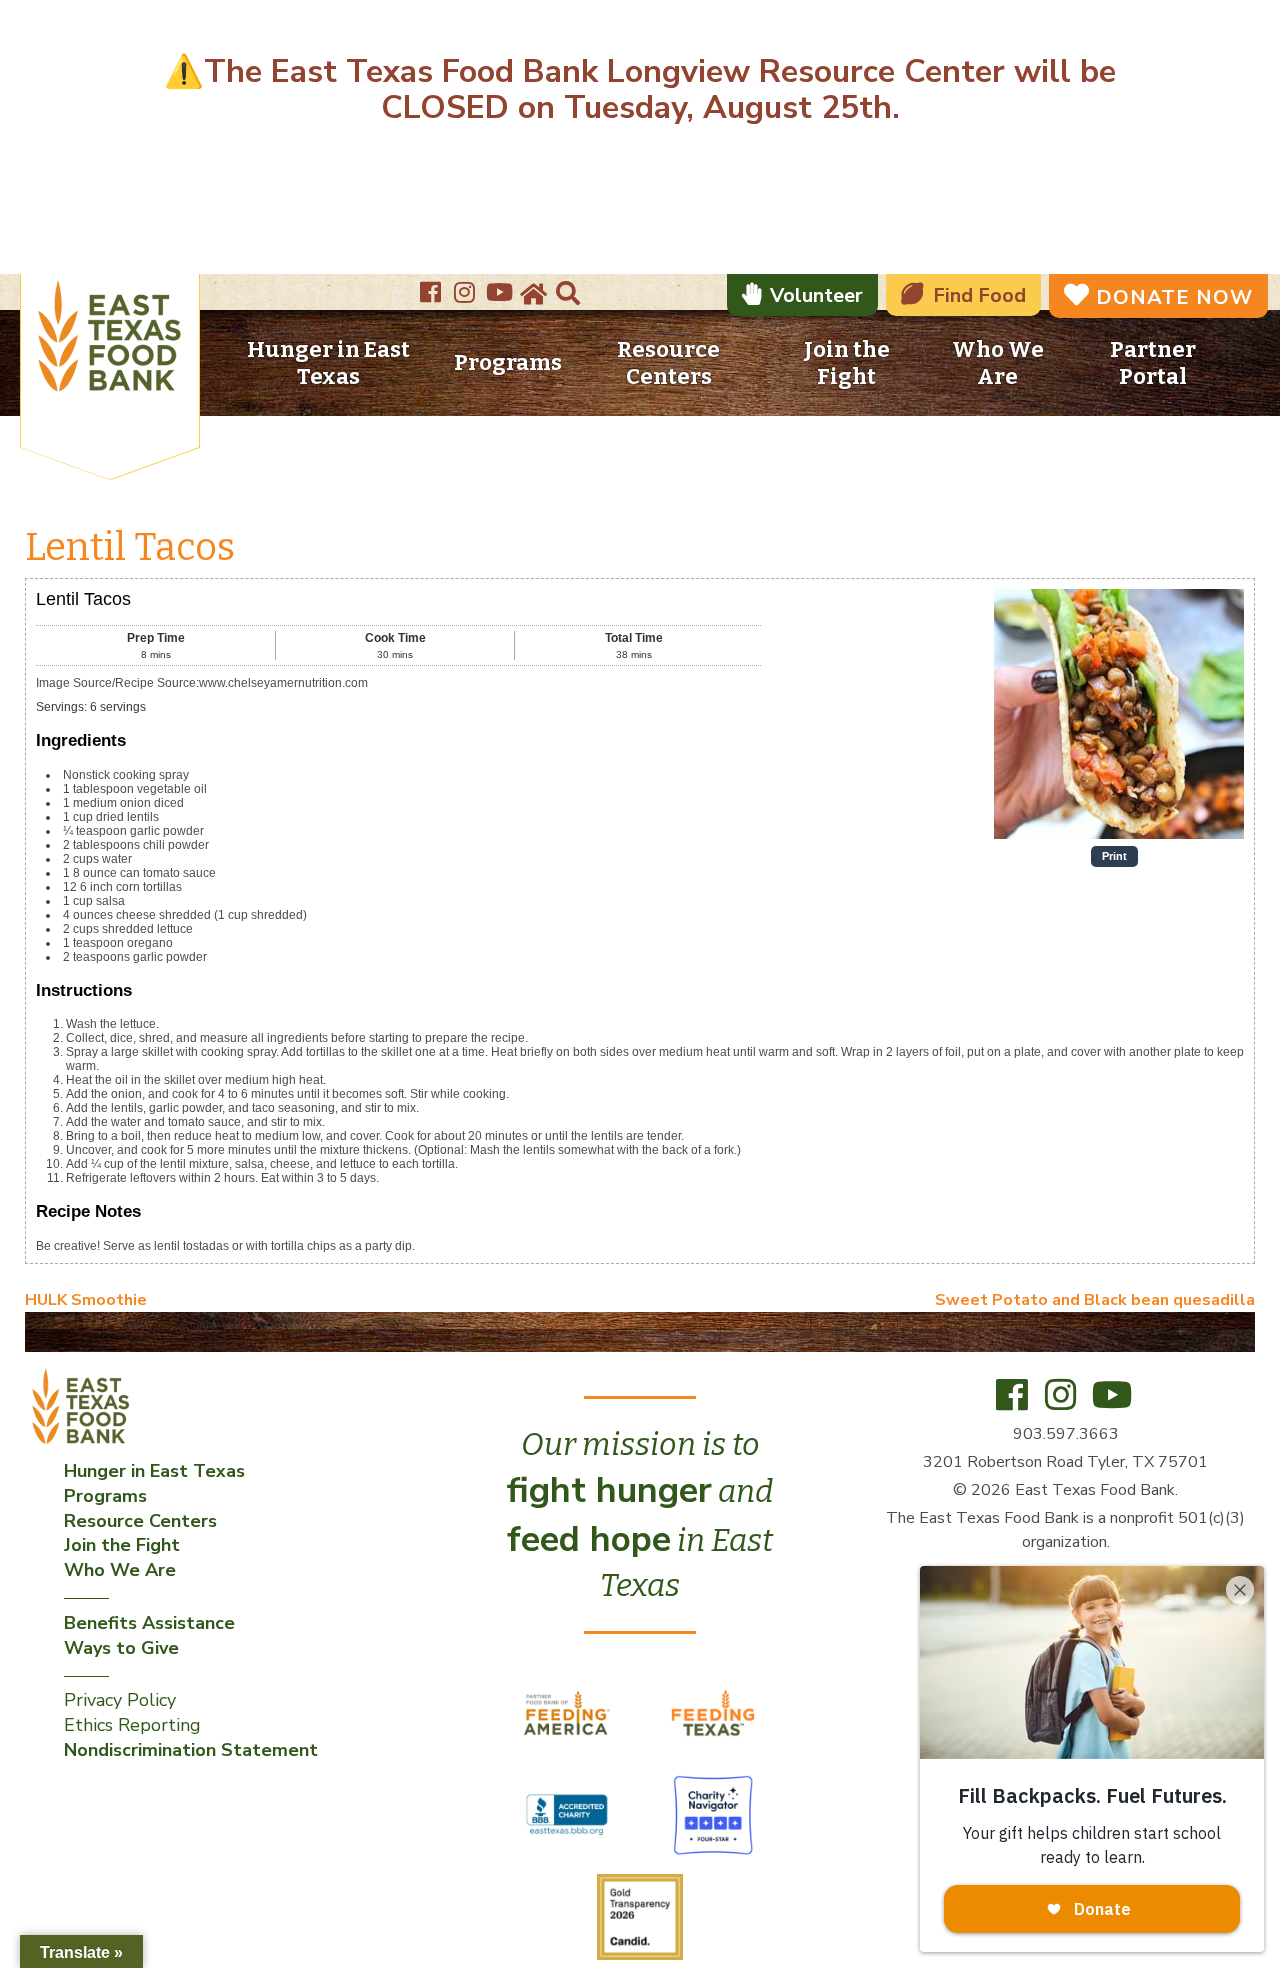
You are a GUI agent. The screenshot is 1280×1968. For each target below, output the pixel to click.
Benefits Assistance (149, 1623)
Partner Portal (1153, 363)
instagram (467, 286)
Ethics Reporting (132, 1725)
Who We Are (998, 363)
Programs (508, 362)
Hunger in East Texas (328, 363)
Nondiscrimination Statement (191, 1750)
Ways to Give (121, 1648)
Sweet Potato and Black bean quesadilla (1095, 1300)
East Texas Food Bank (110, 339)
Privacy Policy (120, 1700)
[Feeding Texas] (713, 1712)
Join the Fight (847, 363)
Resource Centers (668, 363)
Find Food (979, 295)
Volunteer (816, 295)
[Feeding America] (569, 1712)
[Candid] (640, 1916)
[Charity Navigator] (713, 1814)
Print (1114, 856)
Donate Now (1174, 297)
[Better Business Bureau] (569, 1814)
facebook (433, 286)
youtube (501, 286)
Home (532, 294)
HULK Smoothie (86, 1300)
